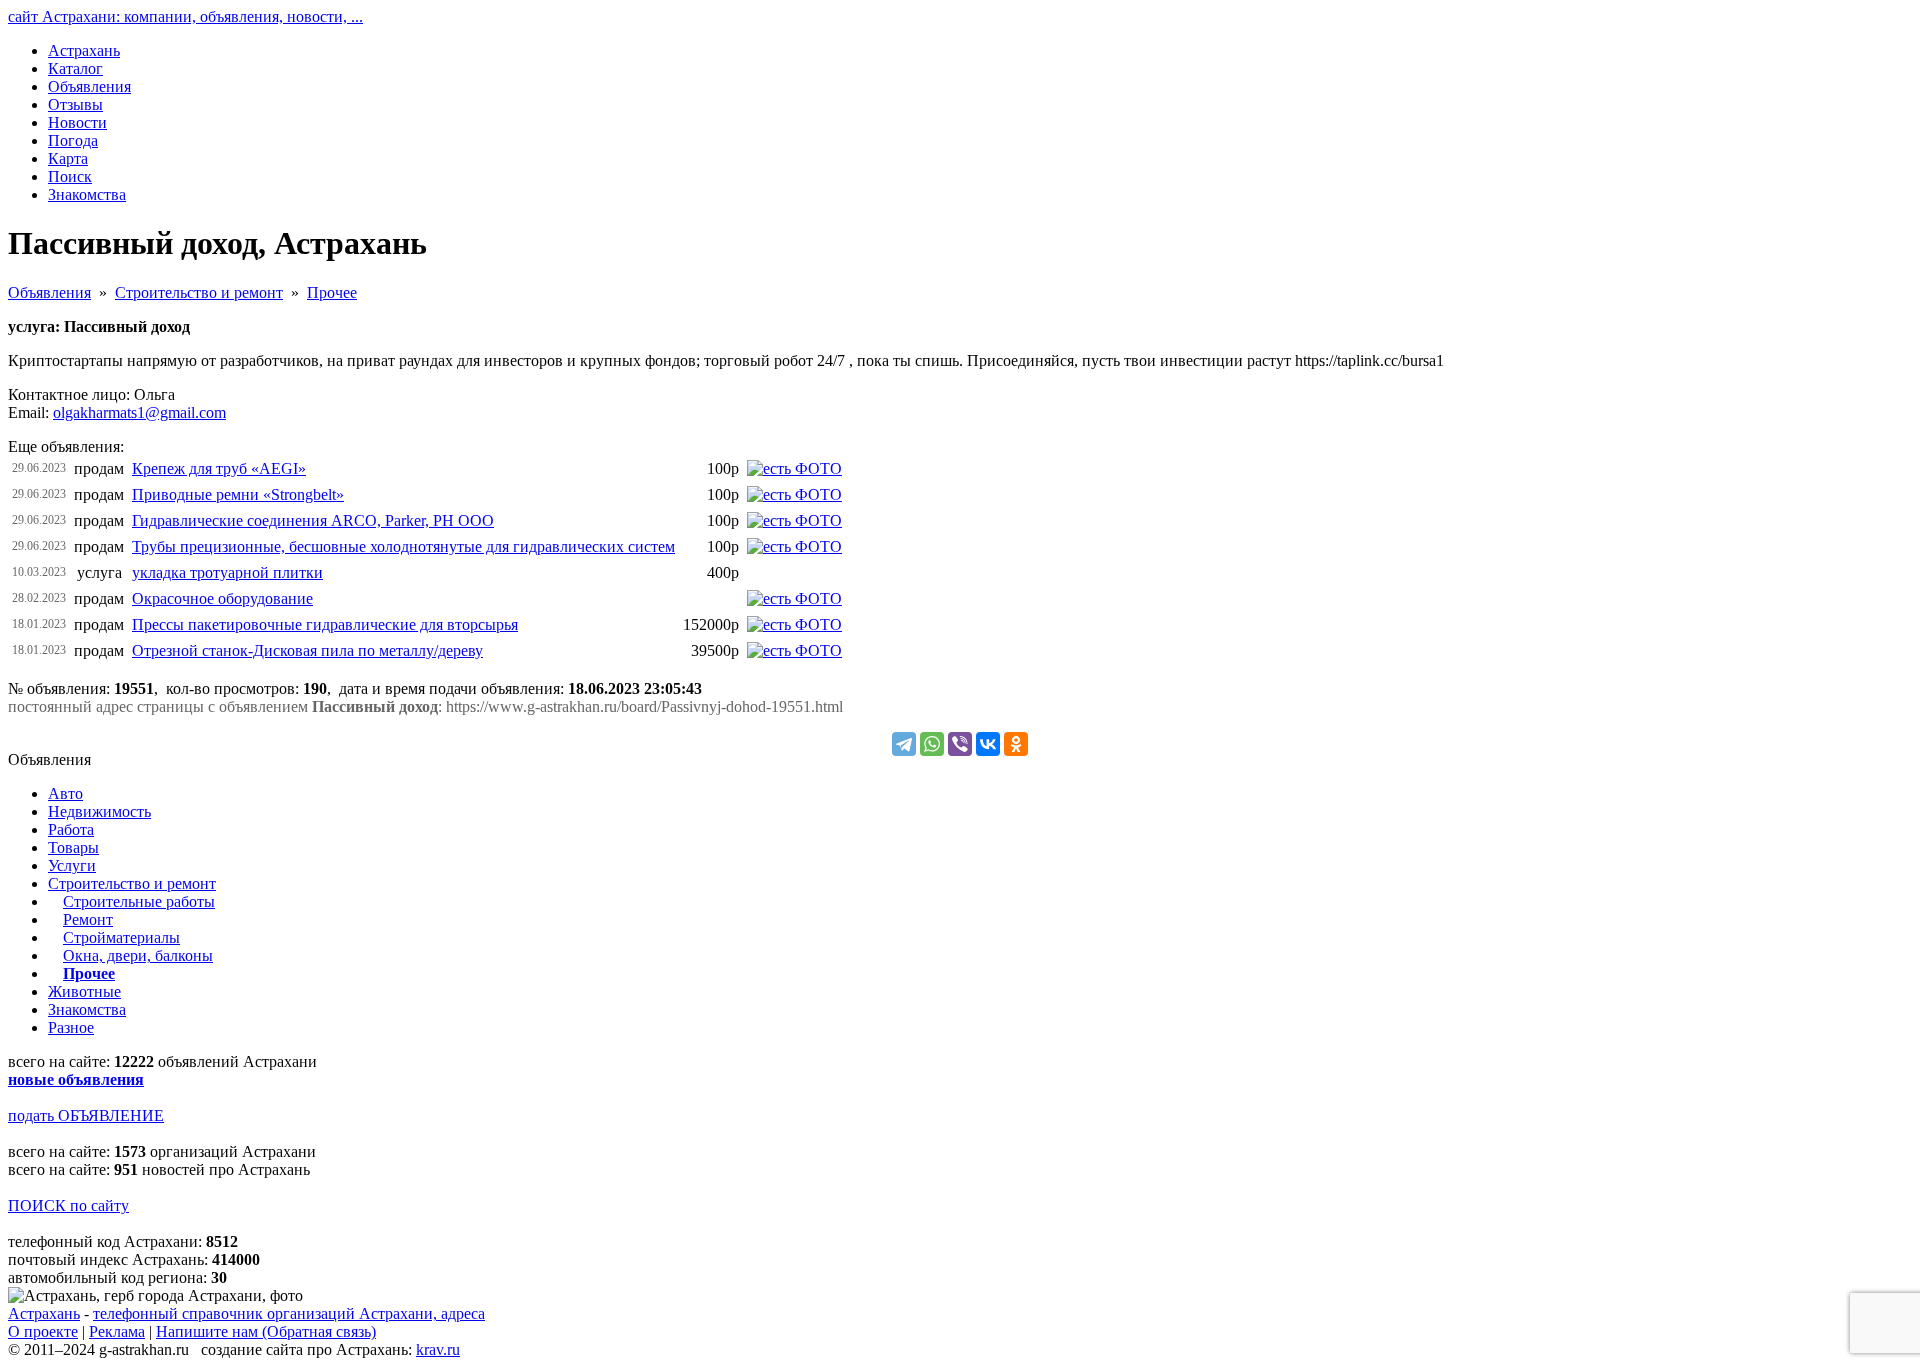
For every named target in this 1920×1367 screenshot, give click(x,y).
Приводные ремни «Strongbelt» (238, 494)
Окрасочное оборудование (222, 598)
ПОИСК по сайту (68, 1205)
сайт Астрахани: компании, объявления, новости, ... (185, 16)
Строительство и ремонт (199, 292)
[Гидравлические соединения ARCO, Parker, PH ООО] (794, 520)
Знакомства (87, 1009)
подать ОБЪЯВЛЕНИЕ (86, 1115)
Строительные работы (139, 901)
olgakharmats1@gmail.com (139, 412)
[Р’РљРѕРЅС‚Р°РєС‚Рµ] (988, 744)
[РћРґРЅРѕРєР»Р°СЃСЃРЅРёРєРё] (1016, 744)
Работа (71, 829)
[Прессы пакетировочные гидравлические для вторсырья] (794, 624)
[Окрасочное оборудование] (794, 598)
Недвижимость (99, 811)
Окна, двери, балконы (138, 955)
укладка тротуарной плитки (227, 572)
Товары (73, 847)
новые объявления (76, 1079)
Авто (65, 793)
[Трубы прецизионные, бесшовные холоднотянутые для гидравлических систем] (794, 546)
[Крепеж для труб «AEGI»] (794, 468)
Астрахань (44, 1313)
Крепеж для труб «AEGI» (219, 468)
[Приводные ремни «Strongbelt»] (794, 494)
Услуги (72, 865)
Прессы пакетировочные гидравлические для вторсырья (325, 624)
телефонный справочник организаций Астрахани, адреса (289, 1313)
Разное (71, 1027)
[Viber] (960, 744)
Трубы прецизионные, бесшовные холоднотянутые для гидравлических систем (403, 546)
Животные (84, 991)
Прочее (332, 292)
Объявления (49, 292)
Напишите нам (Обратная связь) (266, 1331)
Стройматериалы (121, 937)
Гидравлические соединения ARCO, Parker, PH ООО (313, 520)
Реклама (117, 1331)
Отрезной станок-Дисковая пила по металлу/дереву (307, 650)
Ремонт (88, 919)
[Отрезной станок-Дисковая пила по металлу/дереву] (794, 650)
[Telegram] (904, 744)
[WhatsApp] (932, 744)
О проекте (43, 1331)
